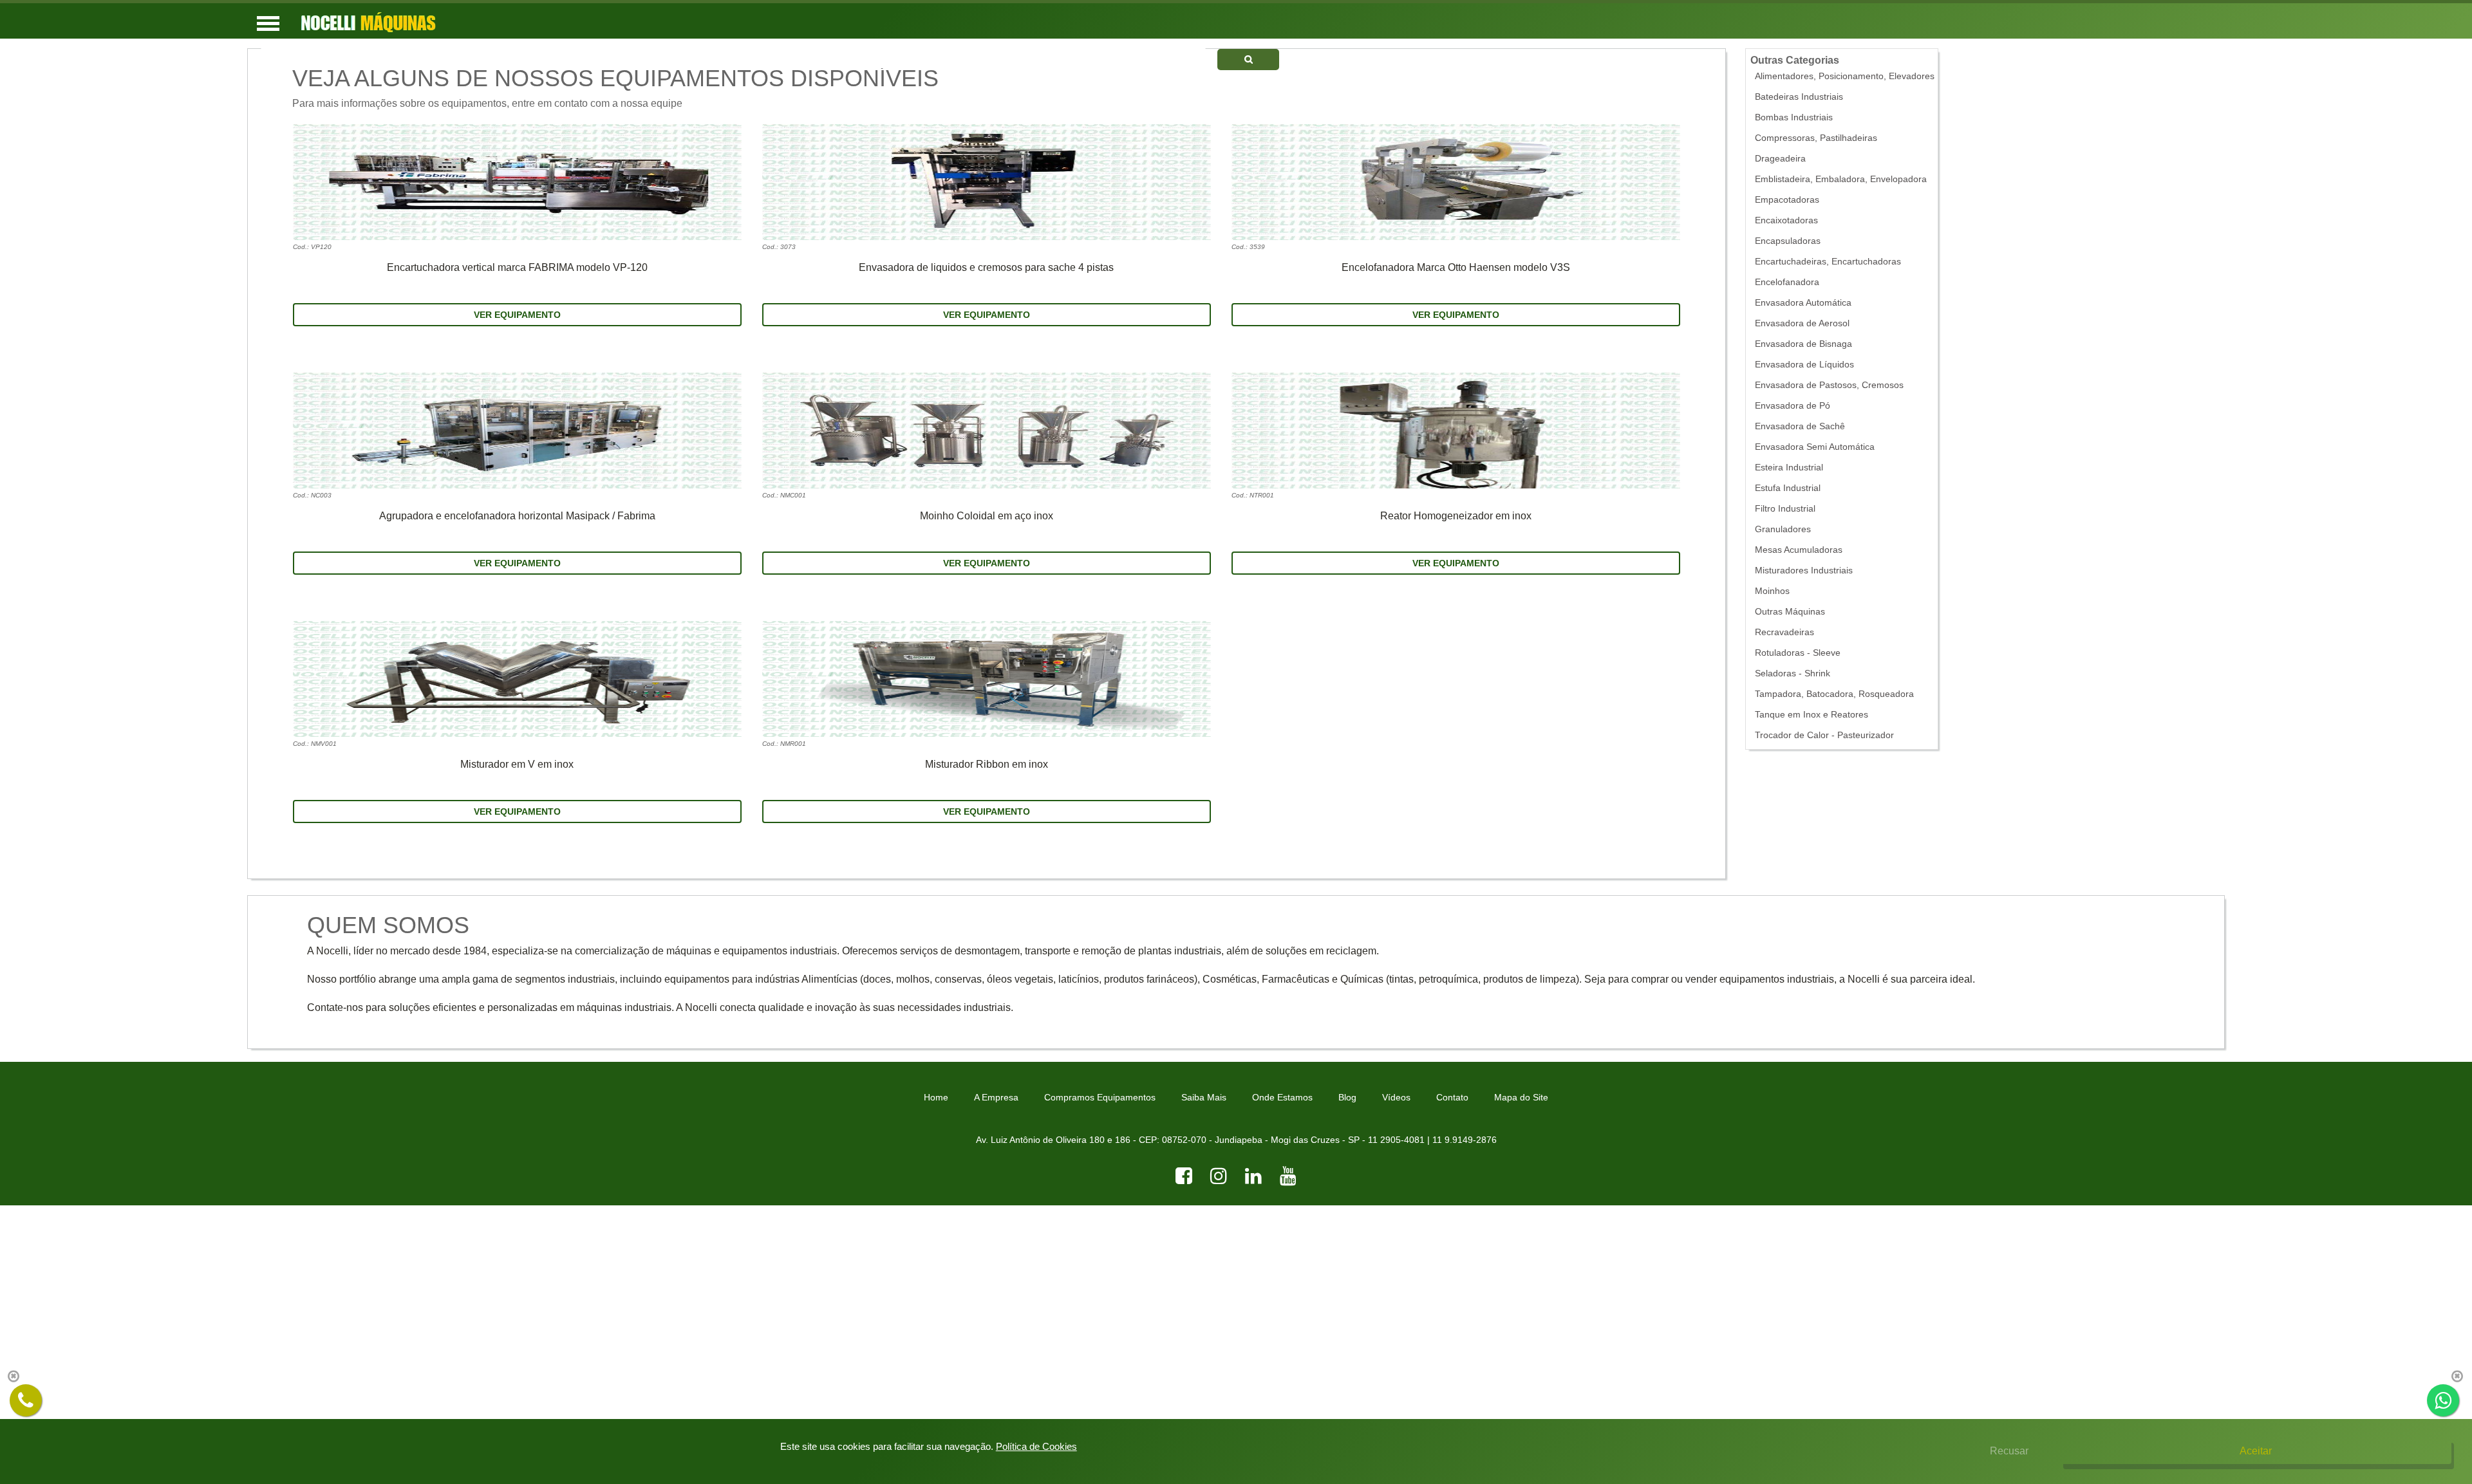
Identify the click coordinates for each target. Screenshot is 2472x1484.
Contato (1452, 1097)
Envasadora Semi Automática (1815, 447)
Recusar (2009, 1451)
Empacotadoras (1787, 200)
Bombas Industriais (1794, 117)
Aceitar (2256, 1451)
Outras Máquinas (1790, 612)
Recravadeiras (1784, 632)
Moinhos (1772, 591)
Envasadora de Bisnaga (1803, 344)
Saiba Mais (1204, 1097)
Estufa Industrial (1788, 488)
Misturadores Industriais (1804, 570)
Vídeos (1396, 1097)
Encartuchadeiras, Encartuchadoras (1828, 262)
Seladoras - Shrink (1793, 673)
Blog (1347, 1097)
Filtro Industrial (1785, 509)
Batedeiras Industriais (1799, 97)
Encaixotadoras (1786, 220)
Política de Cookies (1036, 1446)
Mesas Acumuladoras (1799, 550)
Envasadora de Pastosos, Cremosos (1829, 385)
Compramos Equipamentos (1100, 1097)
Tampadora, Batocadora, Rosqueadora (1834, 694)
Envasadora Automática (1803, 303)
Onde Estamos (1282, 1097)
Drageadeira (1780, 159)
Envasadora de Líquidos (1804, 365)
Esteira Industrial (1789, 468)
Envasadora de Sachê (1800, 426)
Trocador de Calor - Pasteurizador (1824, 735)
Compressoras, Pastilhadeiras (1816, 138)
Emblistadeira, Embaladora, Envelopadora (1841, 179)
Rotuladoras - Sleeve (1798, 653)
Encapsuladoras (1788, 241)
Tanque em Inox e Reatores (1812, 715)
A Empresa (996, 1097)
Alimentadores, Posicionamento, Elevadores (1845, 76)
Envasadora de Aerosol (1802, 323)
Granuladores (1783, 529)
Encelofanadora (1787, 282)
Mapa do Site (1521, 1097)
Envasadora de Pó (1793, 406)
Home (936, 1097)
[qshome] (1248, 60)
